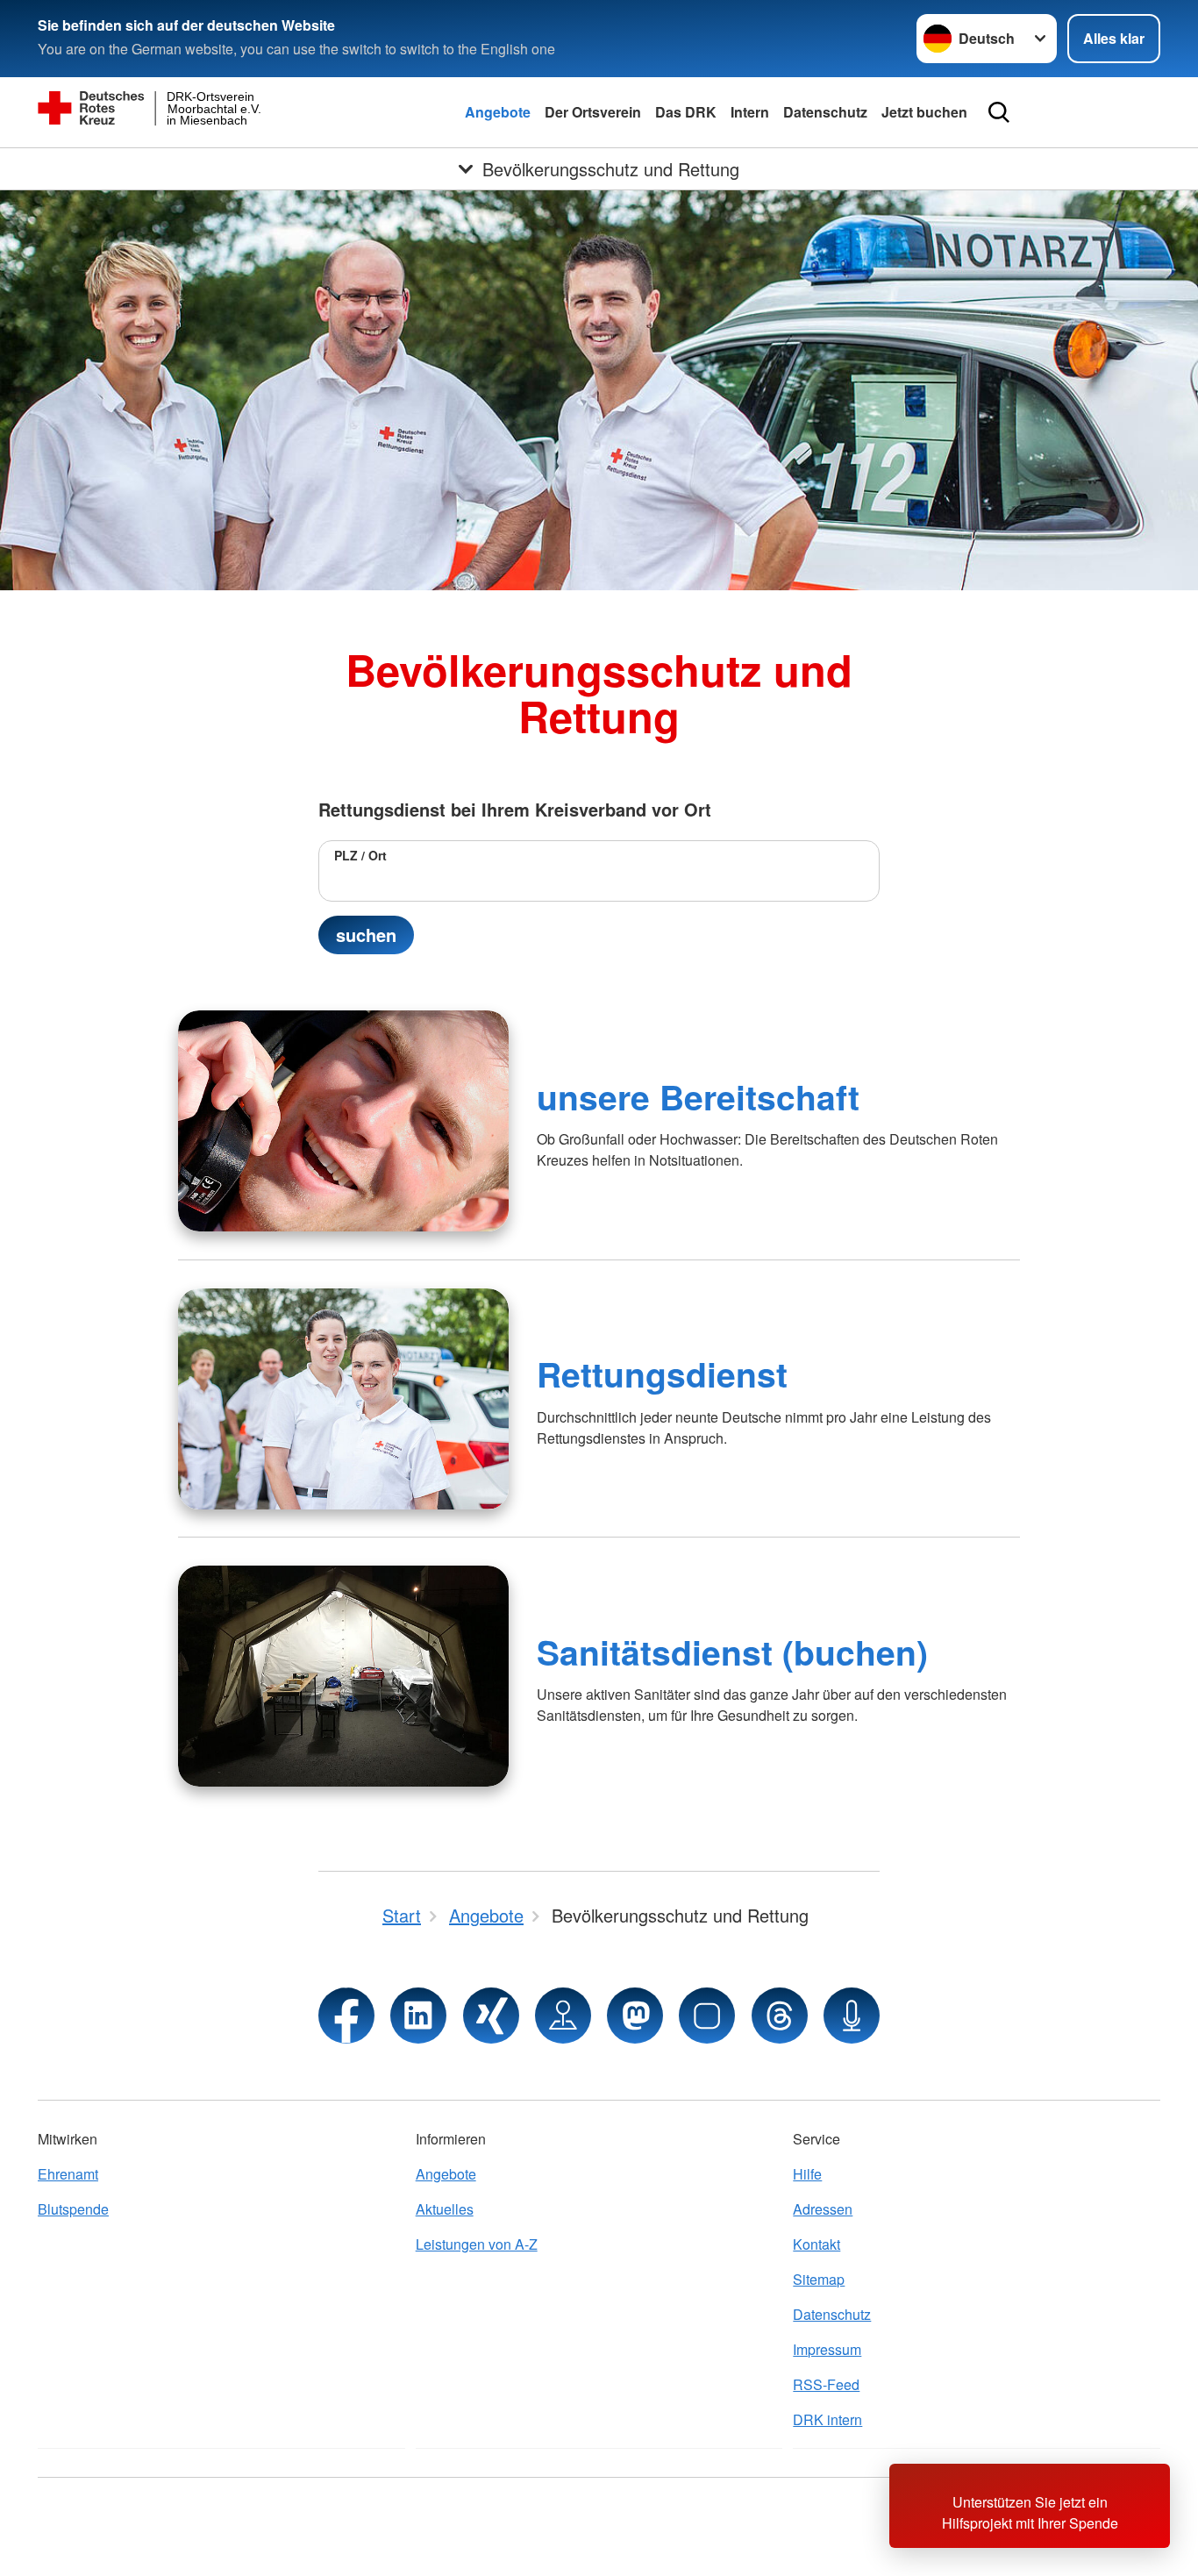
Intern (750, 112)
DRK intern (827, 2419)
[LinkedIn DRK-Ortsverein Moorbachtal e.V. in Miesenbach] (418, 2016)
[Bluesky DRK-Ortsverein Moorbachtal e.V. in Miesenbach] (707, 2016)
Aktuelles (445, 2209)
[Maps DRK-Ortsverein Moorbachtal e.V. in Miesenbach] (563, 2016)
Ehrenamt (68, 2174)
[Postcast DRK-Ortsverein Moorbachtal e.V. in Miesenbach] (852, 2016)
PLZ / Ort (360, 855)
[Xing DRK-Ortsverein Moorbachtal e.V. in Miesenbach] (491, 2016)
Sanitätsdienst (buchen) (732, 1652)
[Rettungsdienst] (343, 1399)
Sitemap (819, 2279)
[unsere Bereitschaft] (343, 1121)
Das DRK (686, 112)
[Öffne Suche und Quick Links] (999, 112)
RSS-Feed (826, 2384)
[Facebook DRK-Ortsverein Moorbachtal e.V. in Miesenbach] (346, 2016)
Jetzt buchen (924, 112)
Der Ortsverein (593, 112)
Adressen (823, 2209)
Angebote (498, 112)
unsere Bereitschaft (698, 1096)
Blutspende (73, 2209)
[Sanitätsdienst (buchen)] (343, 1676)
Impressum (827, 2349)
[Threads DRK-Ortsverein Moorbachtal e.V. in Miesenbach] (780, 2016)
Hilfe (807, 2174)
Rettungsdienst (662, 1374)
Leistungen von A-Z (477, 2244)
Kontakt (816, 2244)
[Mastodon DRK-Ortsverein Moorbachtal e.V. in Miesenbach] (635, 2016)
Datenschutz (825, 112)
